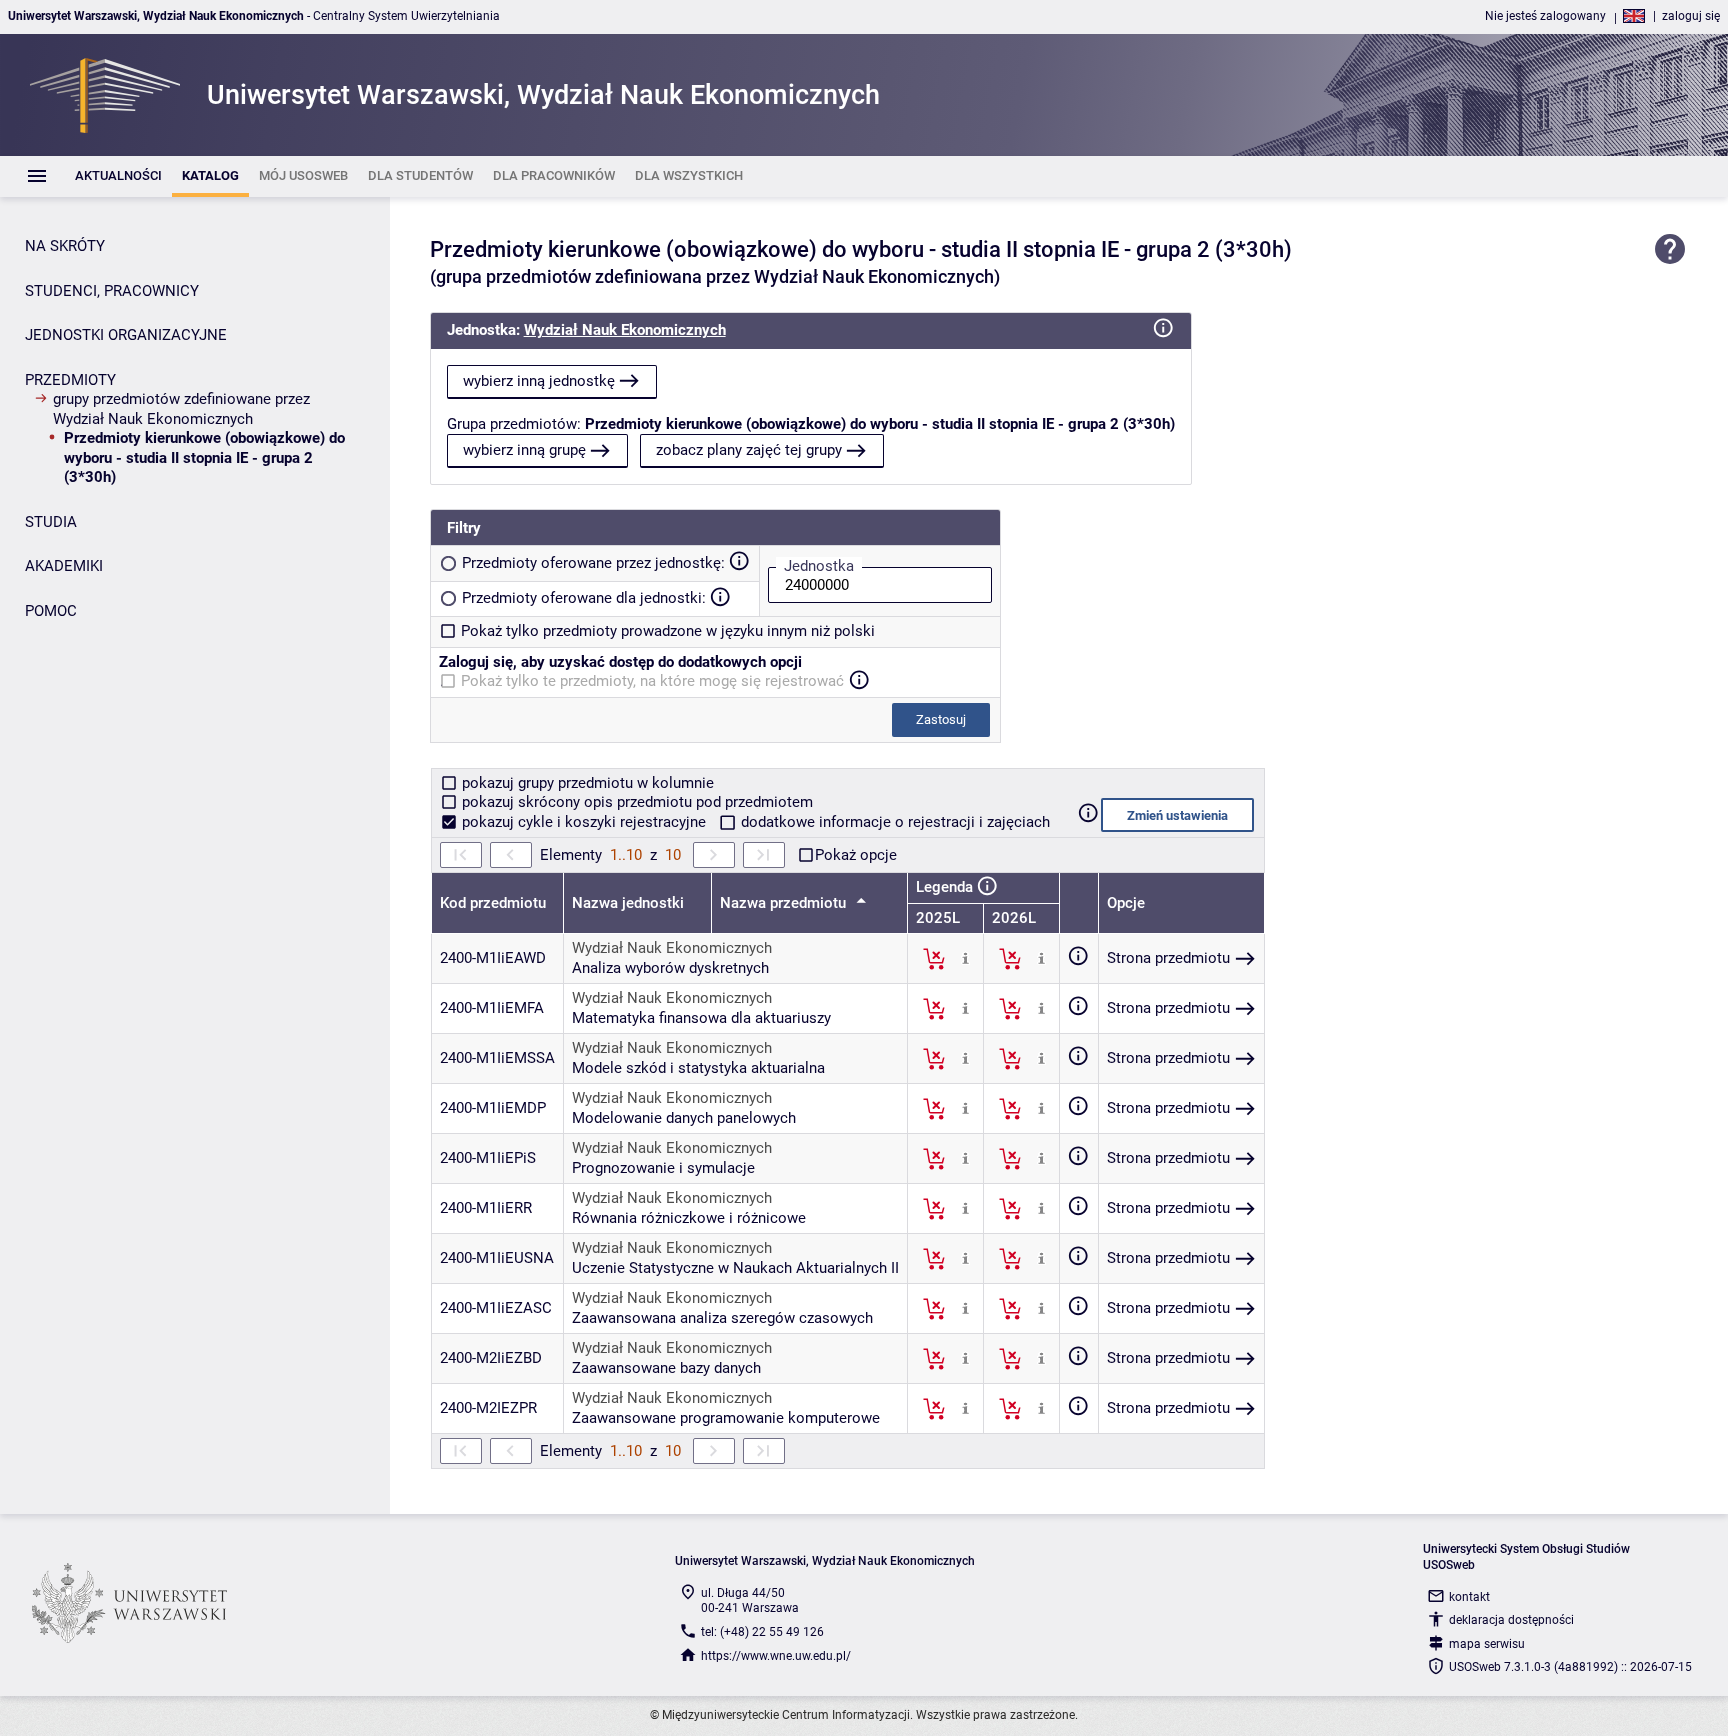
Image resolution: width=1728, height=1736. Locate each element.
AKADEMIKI (64, 566)
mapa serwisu (1487, 1644)
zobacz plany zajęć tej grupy (749, 450)
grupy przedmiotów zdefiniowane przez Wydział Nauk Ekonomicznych (181, 409)
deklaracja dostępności (1511, 1620)
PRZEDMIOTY (70, 380)
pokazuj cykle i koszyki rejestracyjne (584, 822)
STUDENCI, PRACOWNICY (112, 291)
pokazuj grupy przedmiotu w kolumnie (586, 783)
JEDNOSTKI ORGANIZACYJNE (126, 335)
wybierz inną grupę (524, 450)
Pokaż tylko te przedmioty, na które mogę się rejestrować (652, 681)
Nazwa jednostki (628, 903)
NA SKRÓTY (65, 246)
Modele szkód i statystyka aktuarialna (698, 1068)
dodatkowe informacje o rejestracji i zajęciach (893, 822)
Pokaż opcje (856, 855)
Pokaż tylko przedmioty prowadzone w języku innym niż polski (668, 631)
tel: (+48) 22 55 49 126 (762, 1632)
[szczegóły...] (965, 958)
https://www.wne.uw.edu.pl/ (776, 1656)
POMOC (51, 611)
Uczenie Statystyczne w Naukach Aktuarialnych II (735, 1268)
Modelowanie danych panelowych (684, 1118)
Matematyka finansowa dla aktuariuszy (701, 1018)
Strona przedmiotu (1168, 958)
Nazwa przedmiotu (785, 903)
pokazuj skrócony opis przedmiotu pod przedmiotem (635, 802)
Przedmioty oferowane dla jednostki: (584, 598)
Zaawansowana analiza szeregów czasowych (722, 1318)
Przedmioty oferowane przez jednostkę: (593, 563)
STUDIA (51, 522)
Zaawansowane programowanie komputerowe (726, 1418)
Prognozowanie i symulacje (663, 1168)
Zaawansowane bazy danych (666, 1368)
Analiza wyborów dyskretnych (670, 968)
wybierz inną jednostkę (539, 381)
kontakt (1469, 1597)
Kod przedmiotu (493, 903)
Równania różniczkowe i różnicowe (689, 1218)
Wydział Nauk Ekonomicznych (625, 330)
